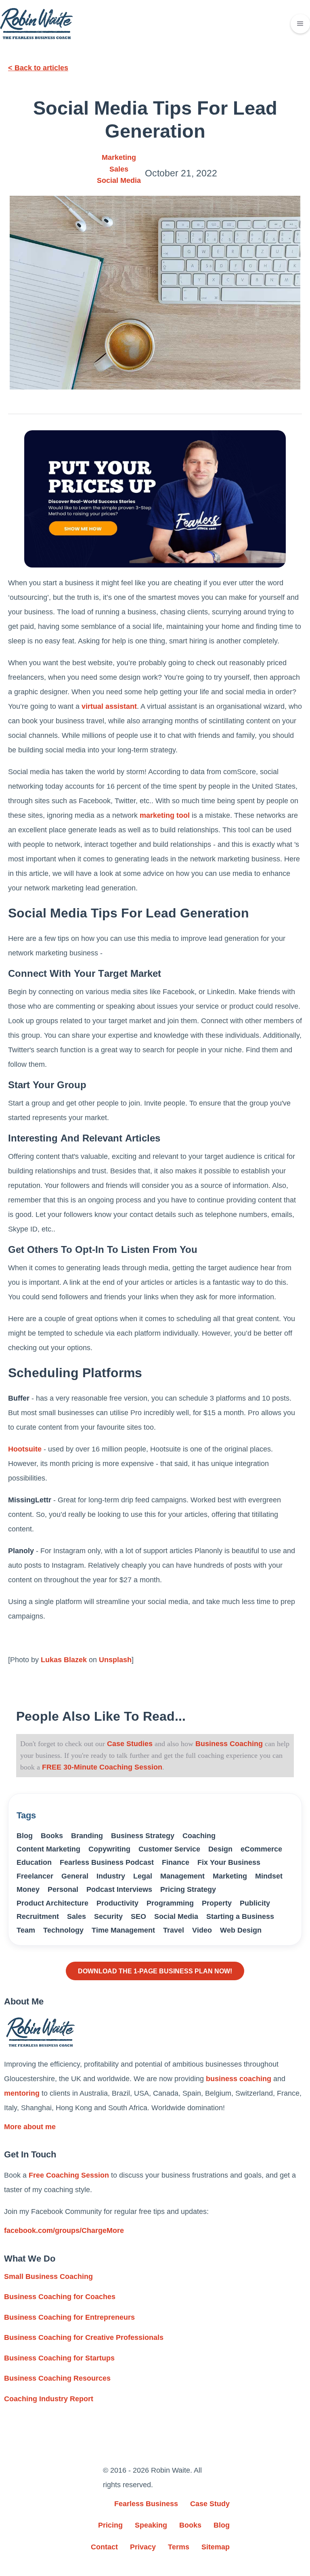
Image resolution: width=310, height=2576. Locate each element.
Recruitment (38, 1916)
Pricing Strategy (188, 1889)
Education (34, 1862)
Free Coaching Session (69, 2175)
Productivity (117, 1903)
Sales (119, 169)
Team (26, 1930)
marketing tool (165, 815)
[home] (36, 24)
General (75, 1876)
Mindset (269, 1876)
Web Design (241, 1930)
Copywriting (109, 1849)
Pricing (110, 2525)
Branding (87, 1836)
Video (202, 1930)
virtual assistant (109, 706)
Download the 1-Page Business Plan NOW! (155, 1971)
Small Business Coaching (48, 2277)
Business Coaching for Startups (59, 2358)
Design (220, 1849)
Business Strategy (143, 1836)
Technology (63, 1930)
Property (217, 1903)
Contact (104, 2547)
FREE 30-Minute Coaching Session (102, 1767)
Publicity (255, 1903)
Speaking (151, 2525)
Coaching (199, 1836)
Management (182, 1876)
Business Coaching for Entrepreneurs (69, 2317)
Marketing (119, 157)
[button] (300, 24)
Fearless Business (146, 2504)
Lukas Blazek (64, 1660)
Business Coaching (228, 1744)
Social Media (119, 180)
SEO (138, 1916)
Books (52, 1836)
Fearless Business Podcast (107, 1862)
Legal (143, 1876)
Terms (179, 2547)
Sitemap (216, 2547)
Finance (176, 1862)
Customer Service (169, 1849)
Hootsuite (25, 1449)
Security (108, 1916)
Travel (174, 1930)
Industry (111, 1876)
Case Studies (130, 1744)
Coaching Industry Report (49, 2399)
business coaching (239, 2079)
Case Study (210, 2504)
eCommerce (261, 1849)
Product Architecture (52, 1903)
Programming (170, 1903)
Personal (63, 1889)
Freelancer (35, 1876)
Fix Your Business (229, 1862)
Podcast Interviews (119, 1889)
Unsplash (115, 1660)
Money (28, 1889)
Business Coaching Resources (57, 2378)
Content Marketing (48, 1849)
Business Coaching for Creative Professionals (84, 2337)
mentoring (22, 2093)
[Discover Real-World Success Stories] (155, 499)
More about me (30, 2127)
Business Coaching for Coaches (60, 2297)
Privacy (143, 2547)
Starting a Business (240, 1916)
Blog (25, 1836)
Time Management (123, 1930)
